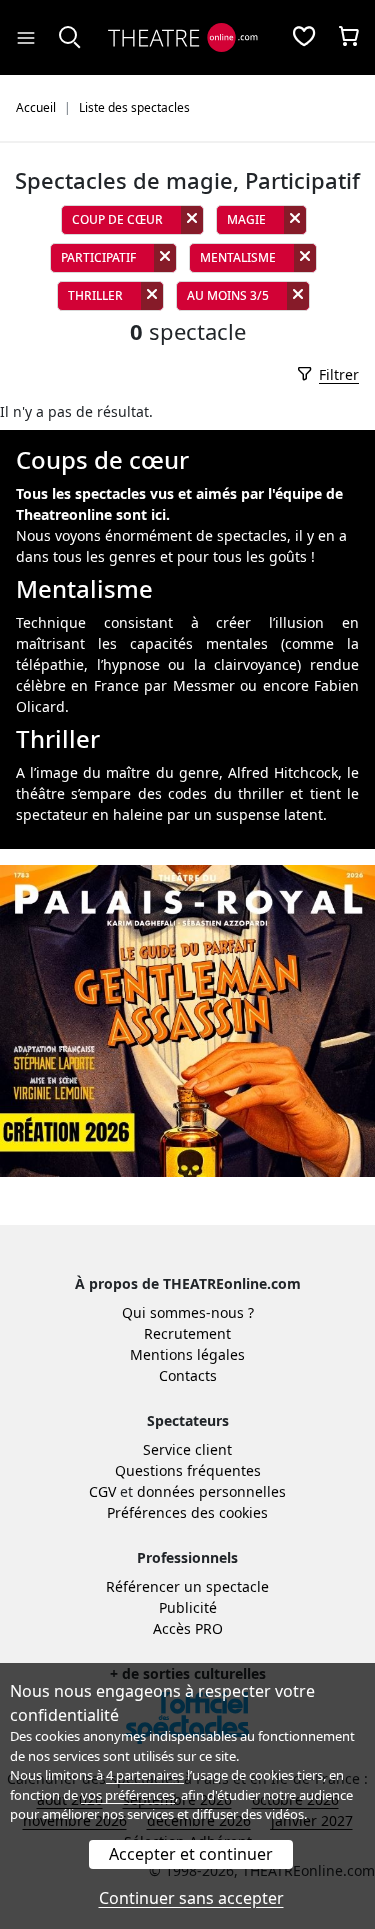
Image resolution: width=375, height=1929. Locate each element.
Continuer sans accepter (191, 1898)
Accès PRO (188, 1628)
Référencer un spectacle (187, 1586)
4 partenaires (145, 1775)
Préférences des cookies (187, 1512)
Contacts (188, 1375)
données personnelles (211, 1491)
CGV (102, 1491)
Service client (187, 1449)
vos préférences (128, 1795)
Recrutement (187, 1333)
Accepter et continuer (191, 1854)
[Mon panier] (349, 38)
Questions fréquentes (188, 1470)
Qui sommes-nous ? (188, 1312)
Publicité (188, 1607)
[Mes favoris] (304, 38)
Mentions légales (187, 1354)
